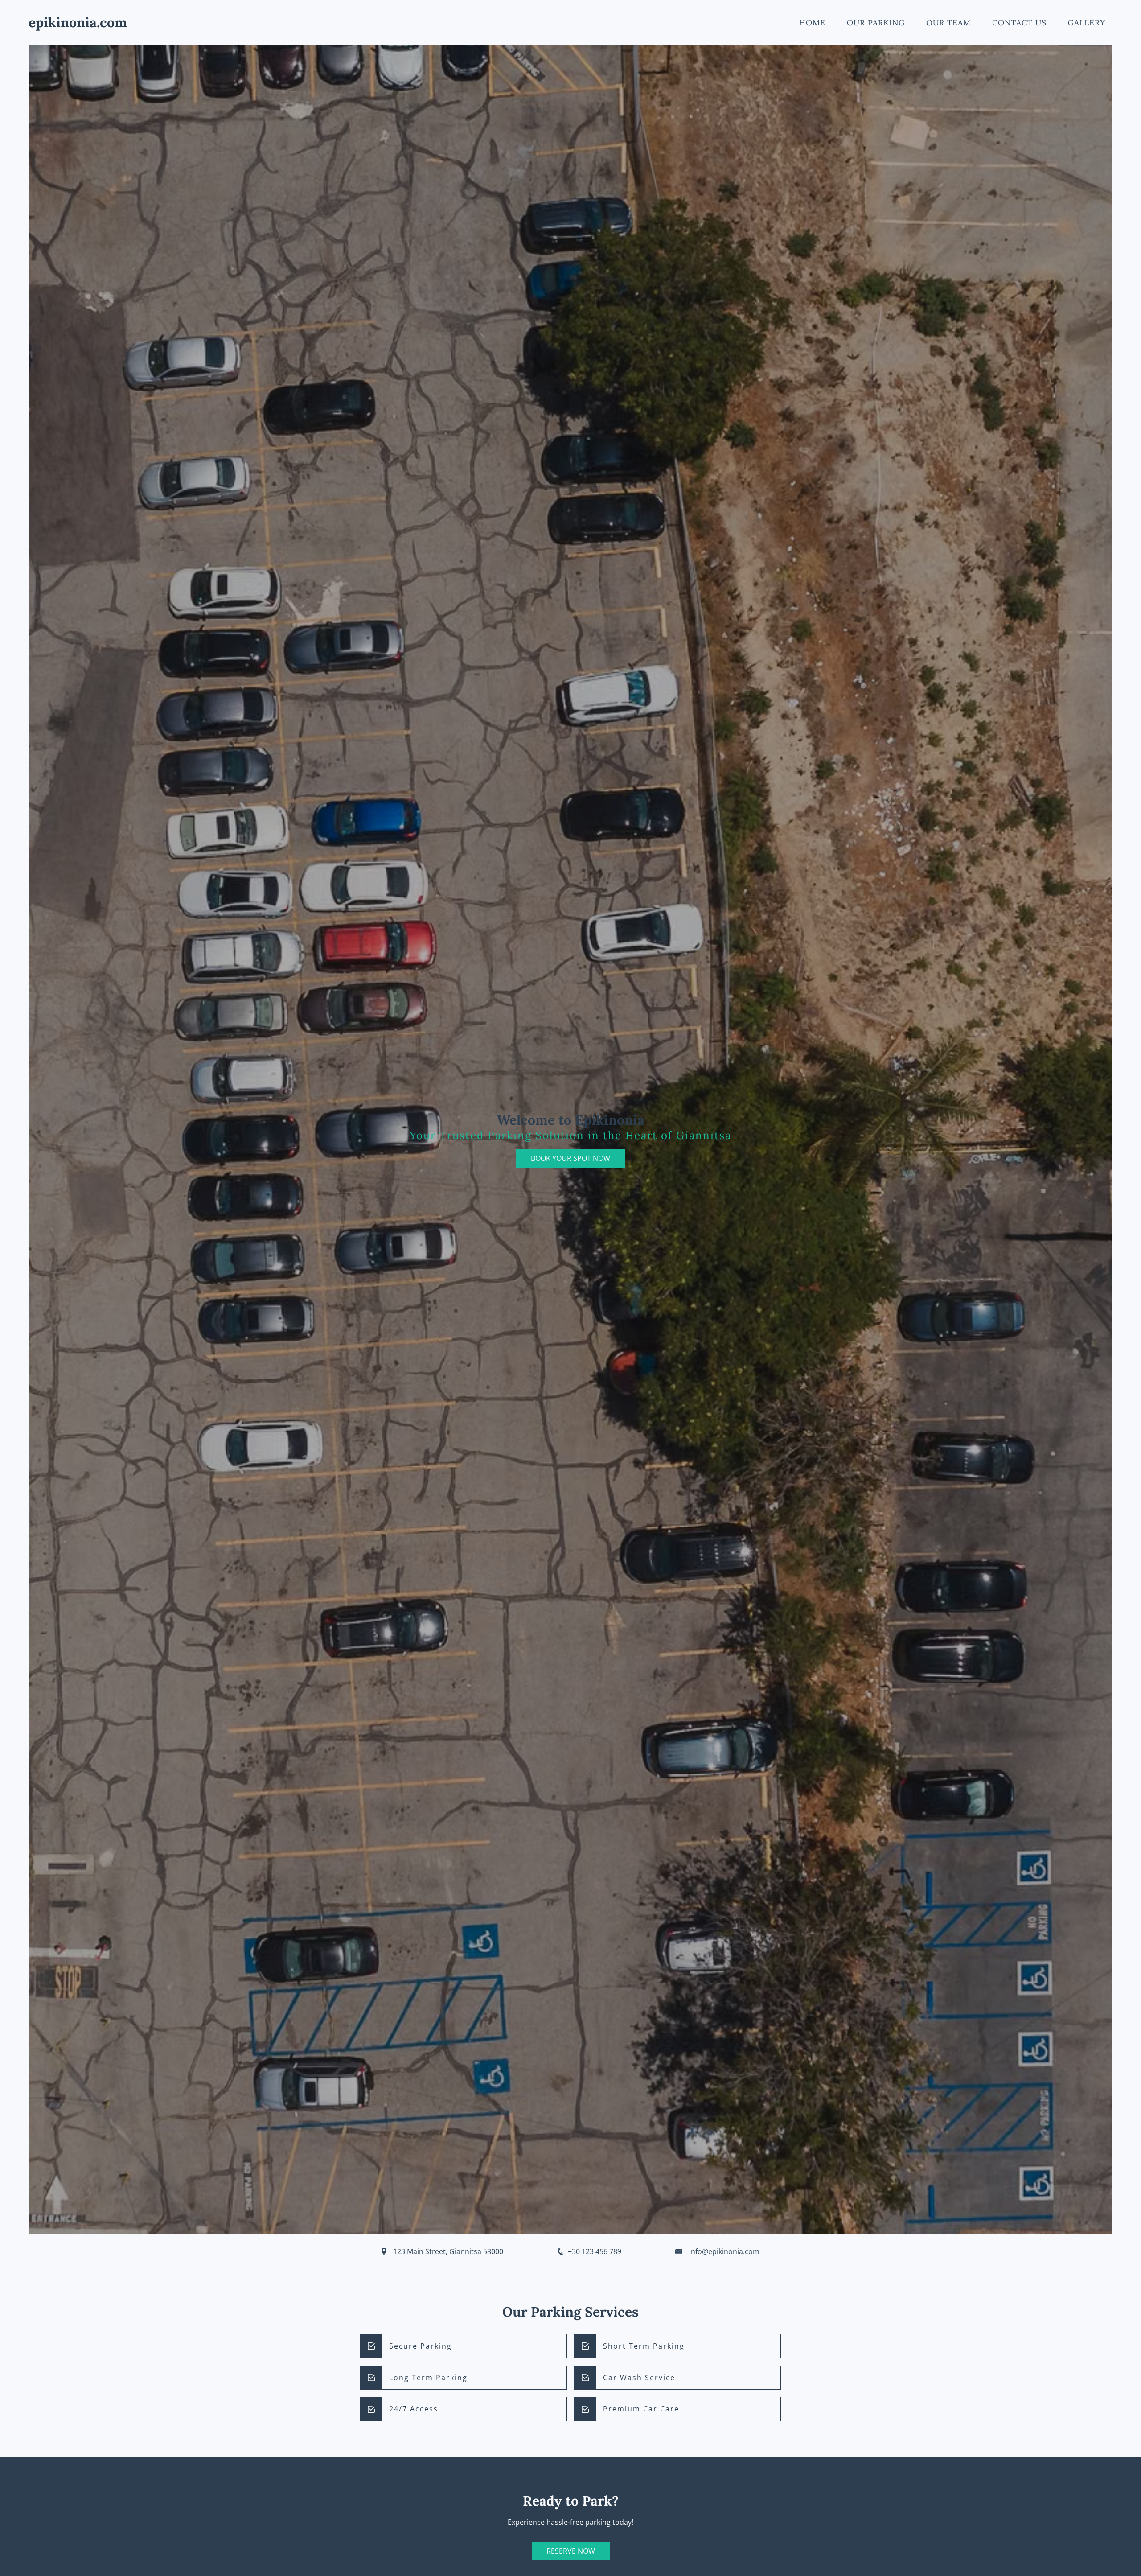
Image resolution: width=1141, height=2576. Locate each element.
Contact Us (1019, 23)
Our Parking (876, 23)
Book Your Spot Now (570, 1158)
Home (812, 23)
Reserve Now (571, 2551)
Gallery (1087, 23)
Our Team (948, 23)
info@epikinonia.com (724, 2251)
